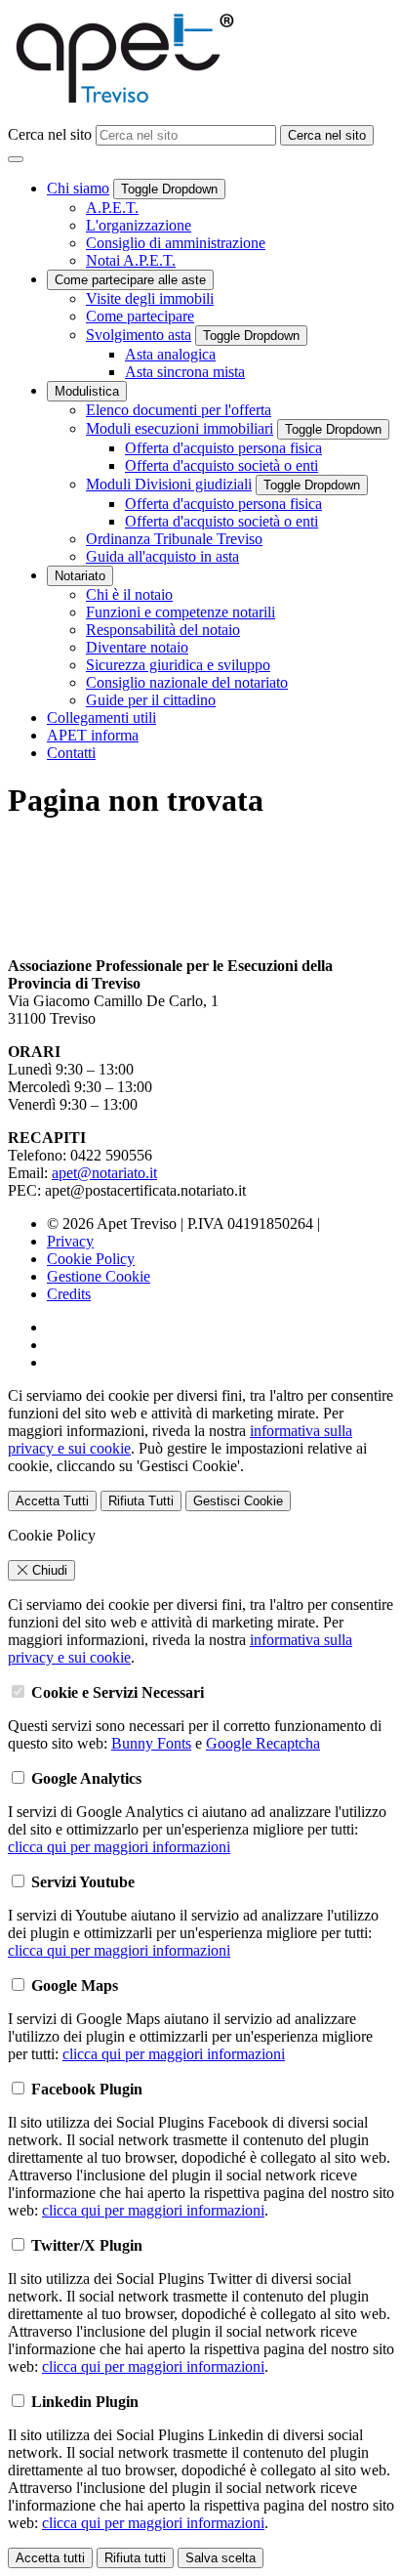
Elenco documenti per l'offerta (179, 410)
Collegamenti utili (101, 718)
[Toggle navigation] (16, 159)
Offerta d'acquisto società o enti (221, 465)
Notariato (80, 576)
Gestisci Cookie (238, 1501)
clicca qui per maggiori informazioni (119, 1847)
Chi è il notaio (129, 594)
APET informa (93, 735)
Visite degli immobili (150, 298)
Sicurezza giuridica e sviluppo (178, 665)
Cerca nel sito (52, 134)
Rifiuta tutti (135, 2558)
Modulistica (87, 391)
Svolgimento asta (139, 335)
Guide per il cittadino (151, 700)
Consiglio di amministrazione (176, 243)
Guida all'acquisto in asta (162, 556)
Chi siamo (78, 188)
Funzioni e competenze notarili (181, 612)
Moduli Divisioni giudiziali (169, 484)
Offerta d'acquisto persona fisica (223, 448)
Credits (69, 1294)
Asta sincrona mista (185, 372)
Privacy (70, 1241)
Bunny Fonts (151, 1743)
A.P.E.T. (112, 208)
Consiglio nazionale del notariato (187, 682)
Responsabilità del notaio (163, 630)
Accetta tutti (50, 2558)
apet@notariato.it (104, 1173)
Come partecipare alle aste (130, 280)
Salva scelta (221, 2558)
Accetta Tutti (52, 1501)
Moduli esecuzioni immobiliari (180, 428)
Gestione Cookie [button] (99, 1276)
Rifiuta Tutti (141, 1501)
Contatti (71, 753)
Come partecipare (140, 316)
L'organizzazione (139, 225)
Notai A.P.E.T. (131, 260)
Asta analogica (170, 354)
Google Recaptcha (263, 1743)
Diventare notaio (137, 647)
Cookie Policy (91, 1259)
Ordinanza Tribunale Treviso (174, 539)
